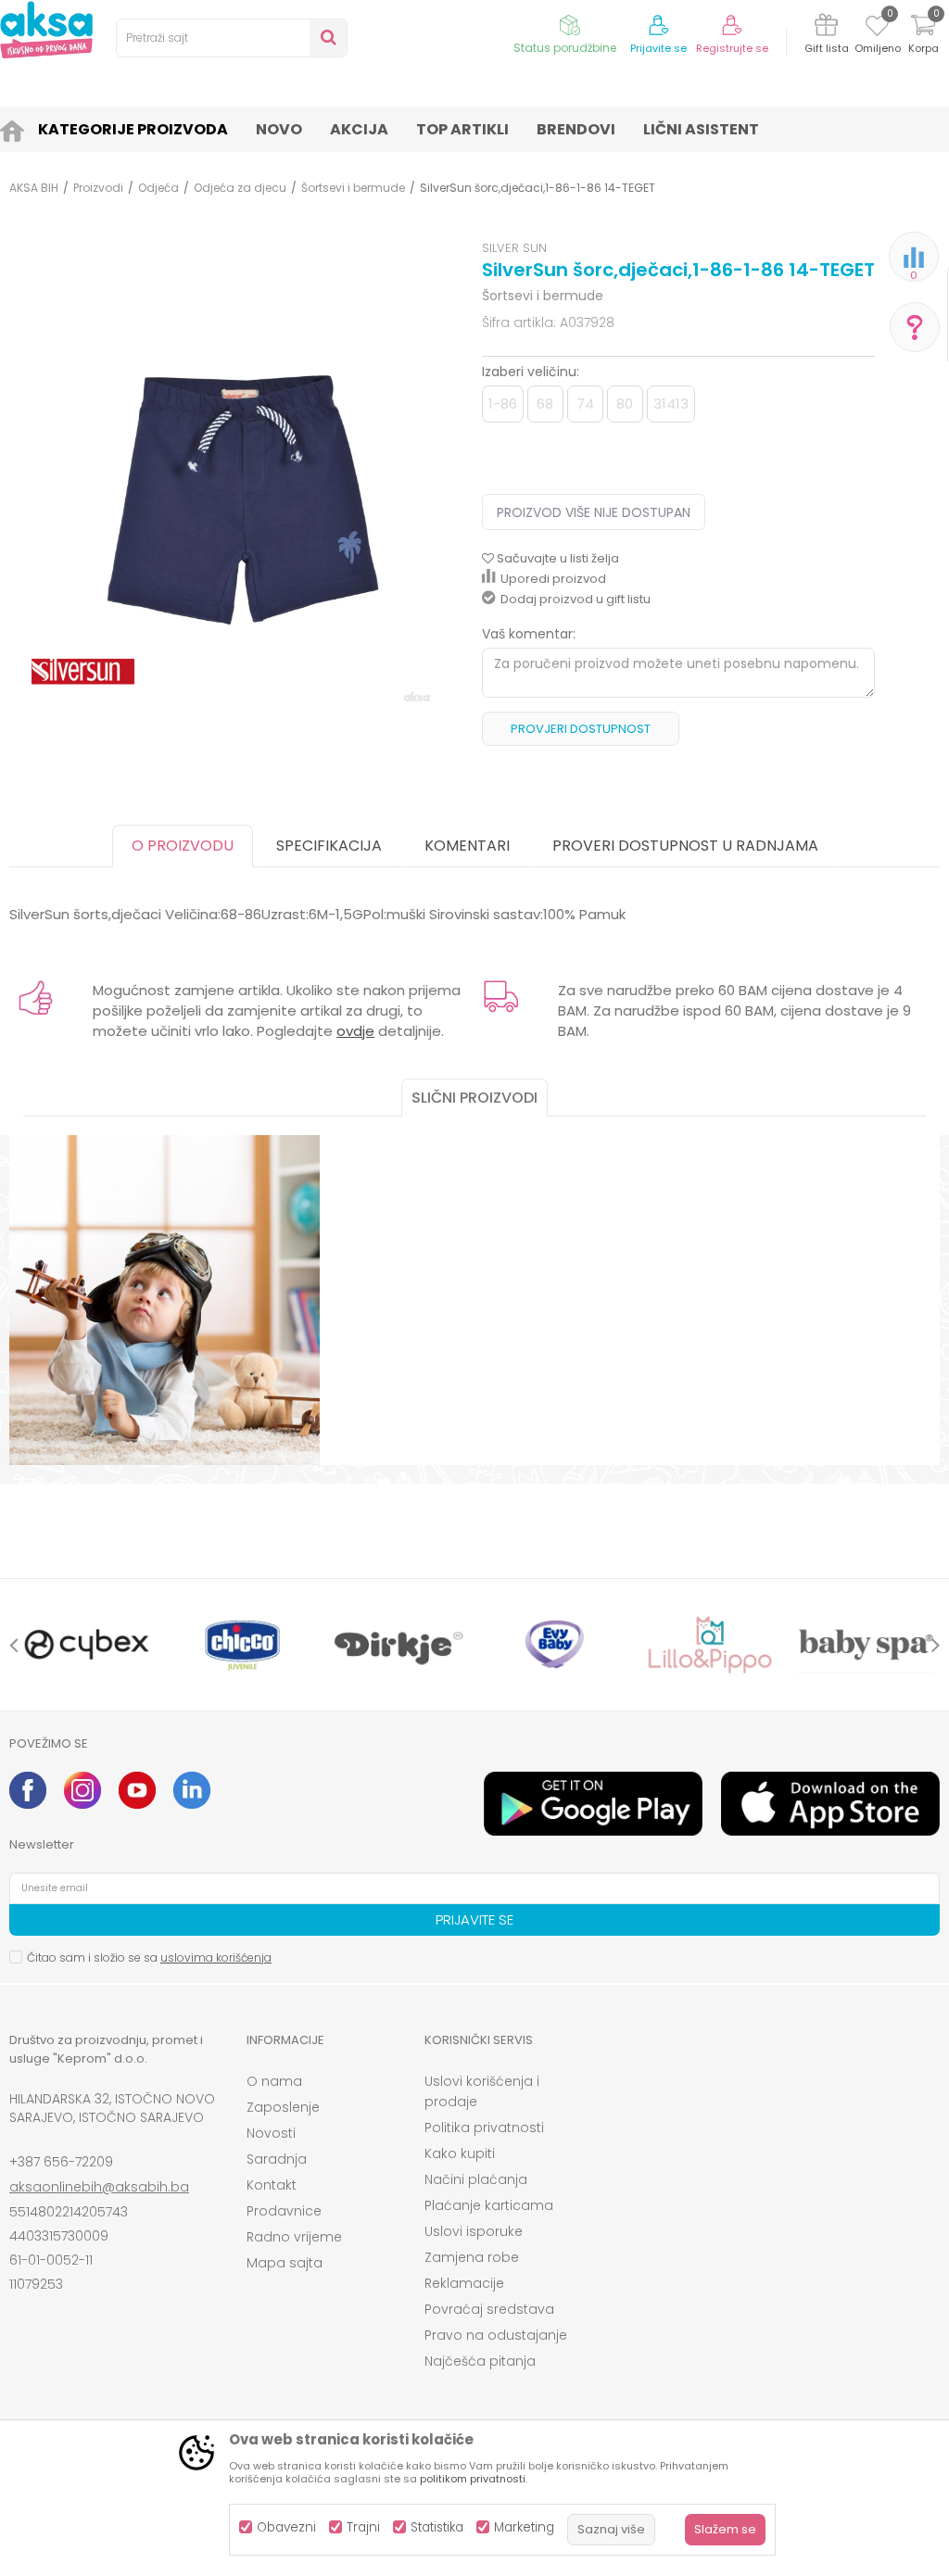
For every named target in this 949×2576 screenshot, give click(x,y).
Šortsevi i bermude (353, 188)
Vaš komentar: (529, 634)
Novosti (271, 2133)
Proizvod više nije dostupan (594, 512)
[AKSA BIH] (46, 30)
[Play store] (593, 1804)
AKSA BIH (34, 188)
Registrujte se (732, 49)
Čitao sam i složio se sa (149, 1957)
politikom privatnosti (473, 2479)
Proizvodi (98, 188)
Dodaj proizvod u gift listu (576, 599)
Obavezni (286, 2527)
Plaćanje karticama (489, 2205)
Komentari (467, 846)
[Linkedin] (192, 1790)
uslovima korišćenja (216, 1957)
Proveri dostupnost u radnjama (685, 846)
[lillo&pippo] (710, 1645)
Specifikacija (329, 846)
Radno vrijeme (294, 2237)
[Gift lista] (826, 28)
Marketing (524, 2527)
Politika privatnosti (484, 2128)
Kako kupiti (460, 2153)
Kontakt (272, 2185)
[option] (87, 1645)
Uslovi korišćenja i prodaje (482, 2091)
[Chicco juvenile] (243, 1645)
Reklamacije (464, 2283)
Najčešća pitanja (480, 2361)
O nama (274, 2081)
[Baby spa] (866, 1645)
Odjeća (158, 188)
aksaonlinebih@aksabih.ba (99, 2187)
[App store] (830, 1804)
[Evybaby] (554, 1645)
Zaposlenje (283, 2107)
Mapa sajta (285, 2263)
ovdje (355, 1031)
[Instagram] (82, 1790)
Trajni (363, 2527)
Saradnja (277, 2159)
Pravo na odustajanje (496, 2335)
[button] (232, 38)
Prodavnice (284, 2211)
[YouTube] (137, 1790)
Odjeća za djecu (240, 188)
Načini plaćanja (476, 2179)
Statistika (437, 2527)
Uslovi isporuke (474, 2231)
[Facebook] (28, 1790)
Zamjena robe (472, 2257)
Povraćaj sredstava (489, 2309)
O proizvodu (183, 846)
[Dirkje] (399, 1645)
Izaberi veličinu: (531, 372)
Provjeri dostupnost (581, 729)
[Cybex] (87, 1645)
